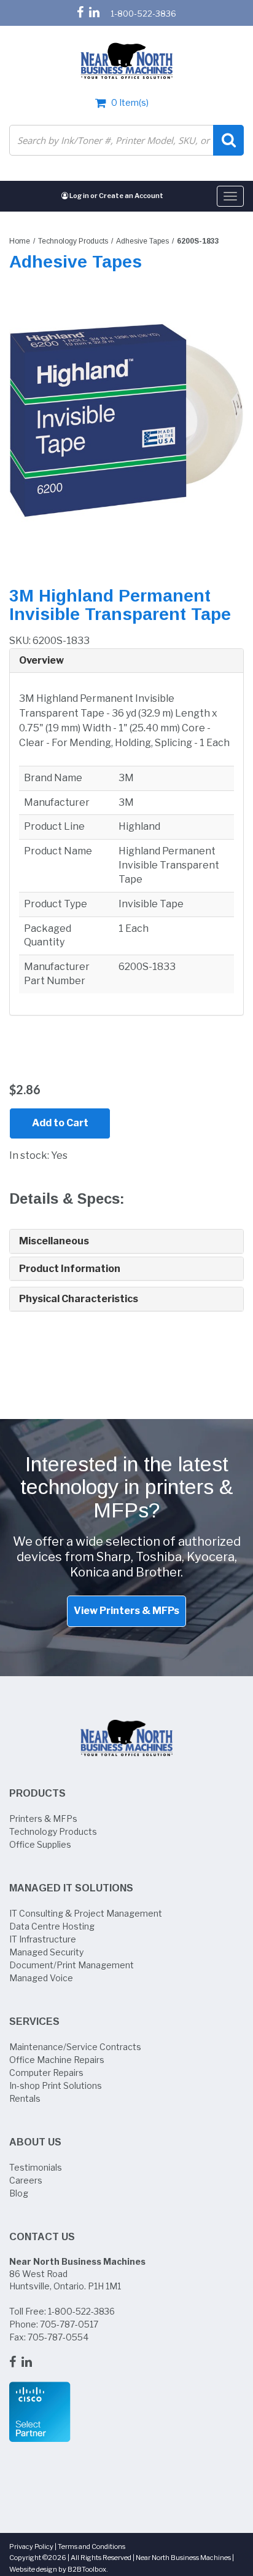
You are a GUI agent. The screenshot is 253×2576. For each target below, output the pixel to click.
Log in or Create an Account (116, 196)
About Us (35, 2142)
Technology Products (73, 241)
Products (37, 1793)
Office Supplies (40, 1844)
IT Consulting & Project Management (86, 1913)
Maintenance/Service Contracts (75, 2047)
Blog (19, 2193)
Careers (26, 2180)
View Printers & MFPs (126, 1611)
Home (20, 241)
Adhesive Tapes (142, 241)
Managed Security (46, 1952)
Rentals (25, 2098)
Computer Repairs (46, 2073)
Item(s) (130, 102)
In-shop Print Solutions (56, 2085)
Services (34, 2021)
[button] (126, 661)
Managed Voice (41, 1978)
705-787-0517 (69, 2324)
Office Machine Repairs (57, 2060)
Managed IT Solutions (71, 1888)
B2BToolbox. (88, 2569)
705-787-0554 (58, 2337)
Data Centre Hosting (52, 1926)
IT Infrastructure (43, 1939)
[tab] (126, 661)
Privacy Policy (31, 2546)
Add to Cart (60, 1123)
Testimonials (36, 2167)
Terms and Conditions (91, 2546)
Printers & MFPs (43, 1819)
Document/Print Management (72, 1965)
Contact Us (42, 2237)
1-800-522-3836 (143, 14)
